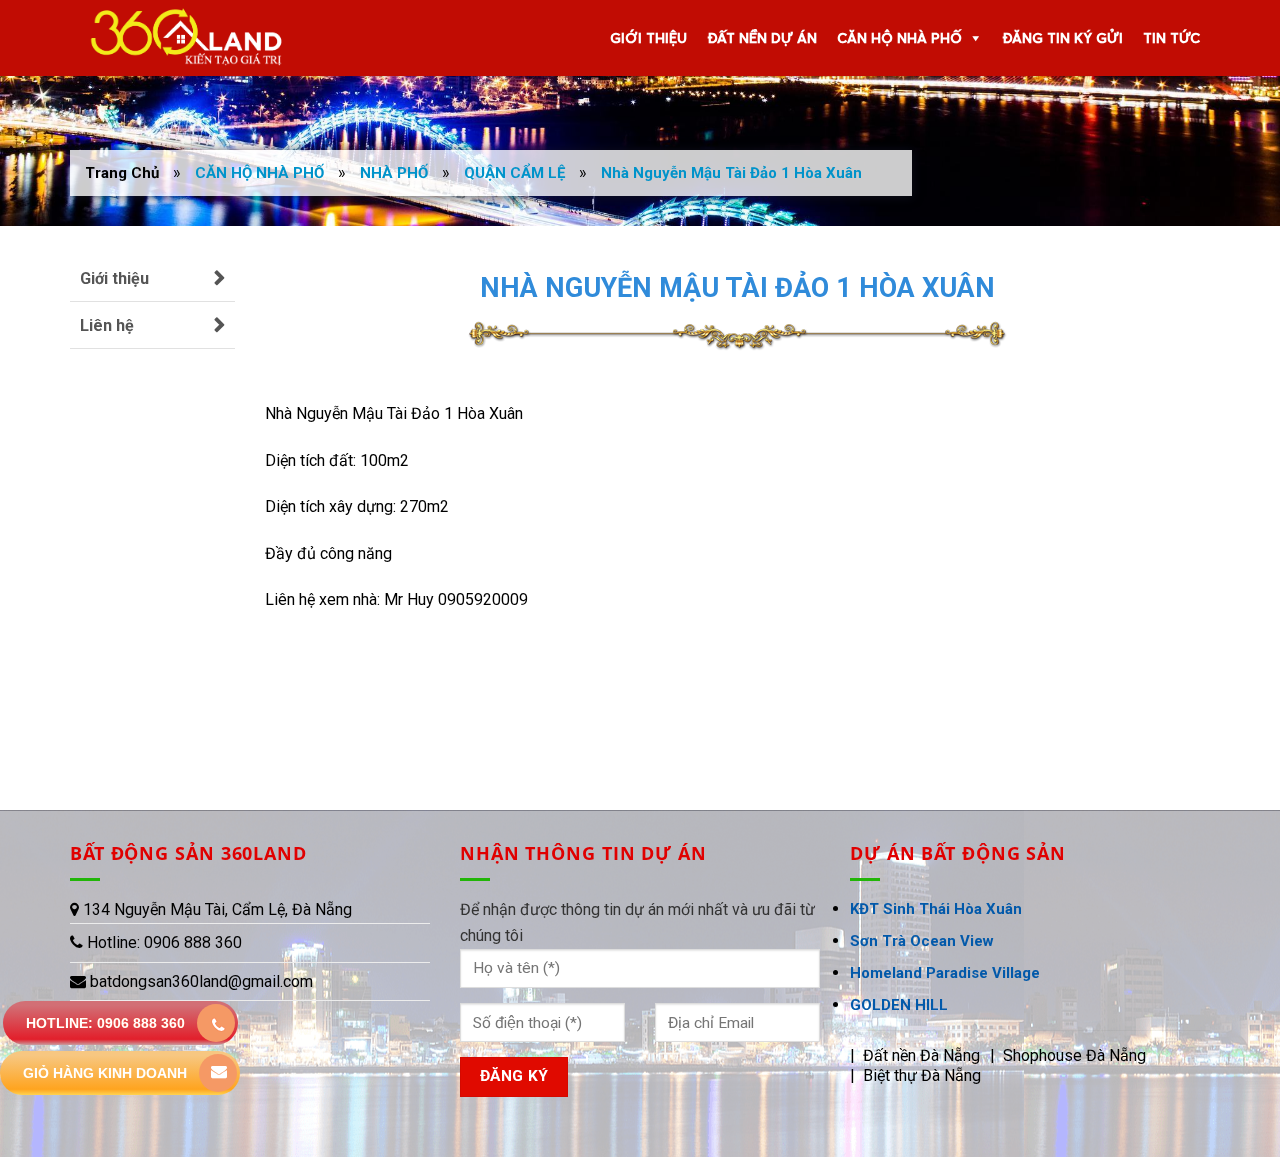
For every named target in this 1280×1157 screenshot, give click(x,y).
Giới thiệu (114, 278)
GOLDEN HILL (899, 1005)
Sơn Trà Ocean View (922, 941)
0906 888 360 (191, 942)
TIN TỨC (1171, 38)
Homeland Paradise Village (945, 973)
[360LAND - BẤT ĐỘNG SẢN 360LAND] (179, 38)
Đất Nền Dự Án (762, 38)
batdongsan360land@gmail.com (201, 981)
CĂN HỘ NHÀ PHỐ (899, 38)
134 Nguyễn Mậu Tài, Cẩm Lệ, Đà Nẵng (217, 909)
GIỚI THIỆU (648, 38)
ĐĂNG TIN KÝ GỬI (1062, 38)
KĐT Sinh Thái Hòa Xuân (936, 909)
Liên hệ (107, 325)
